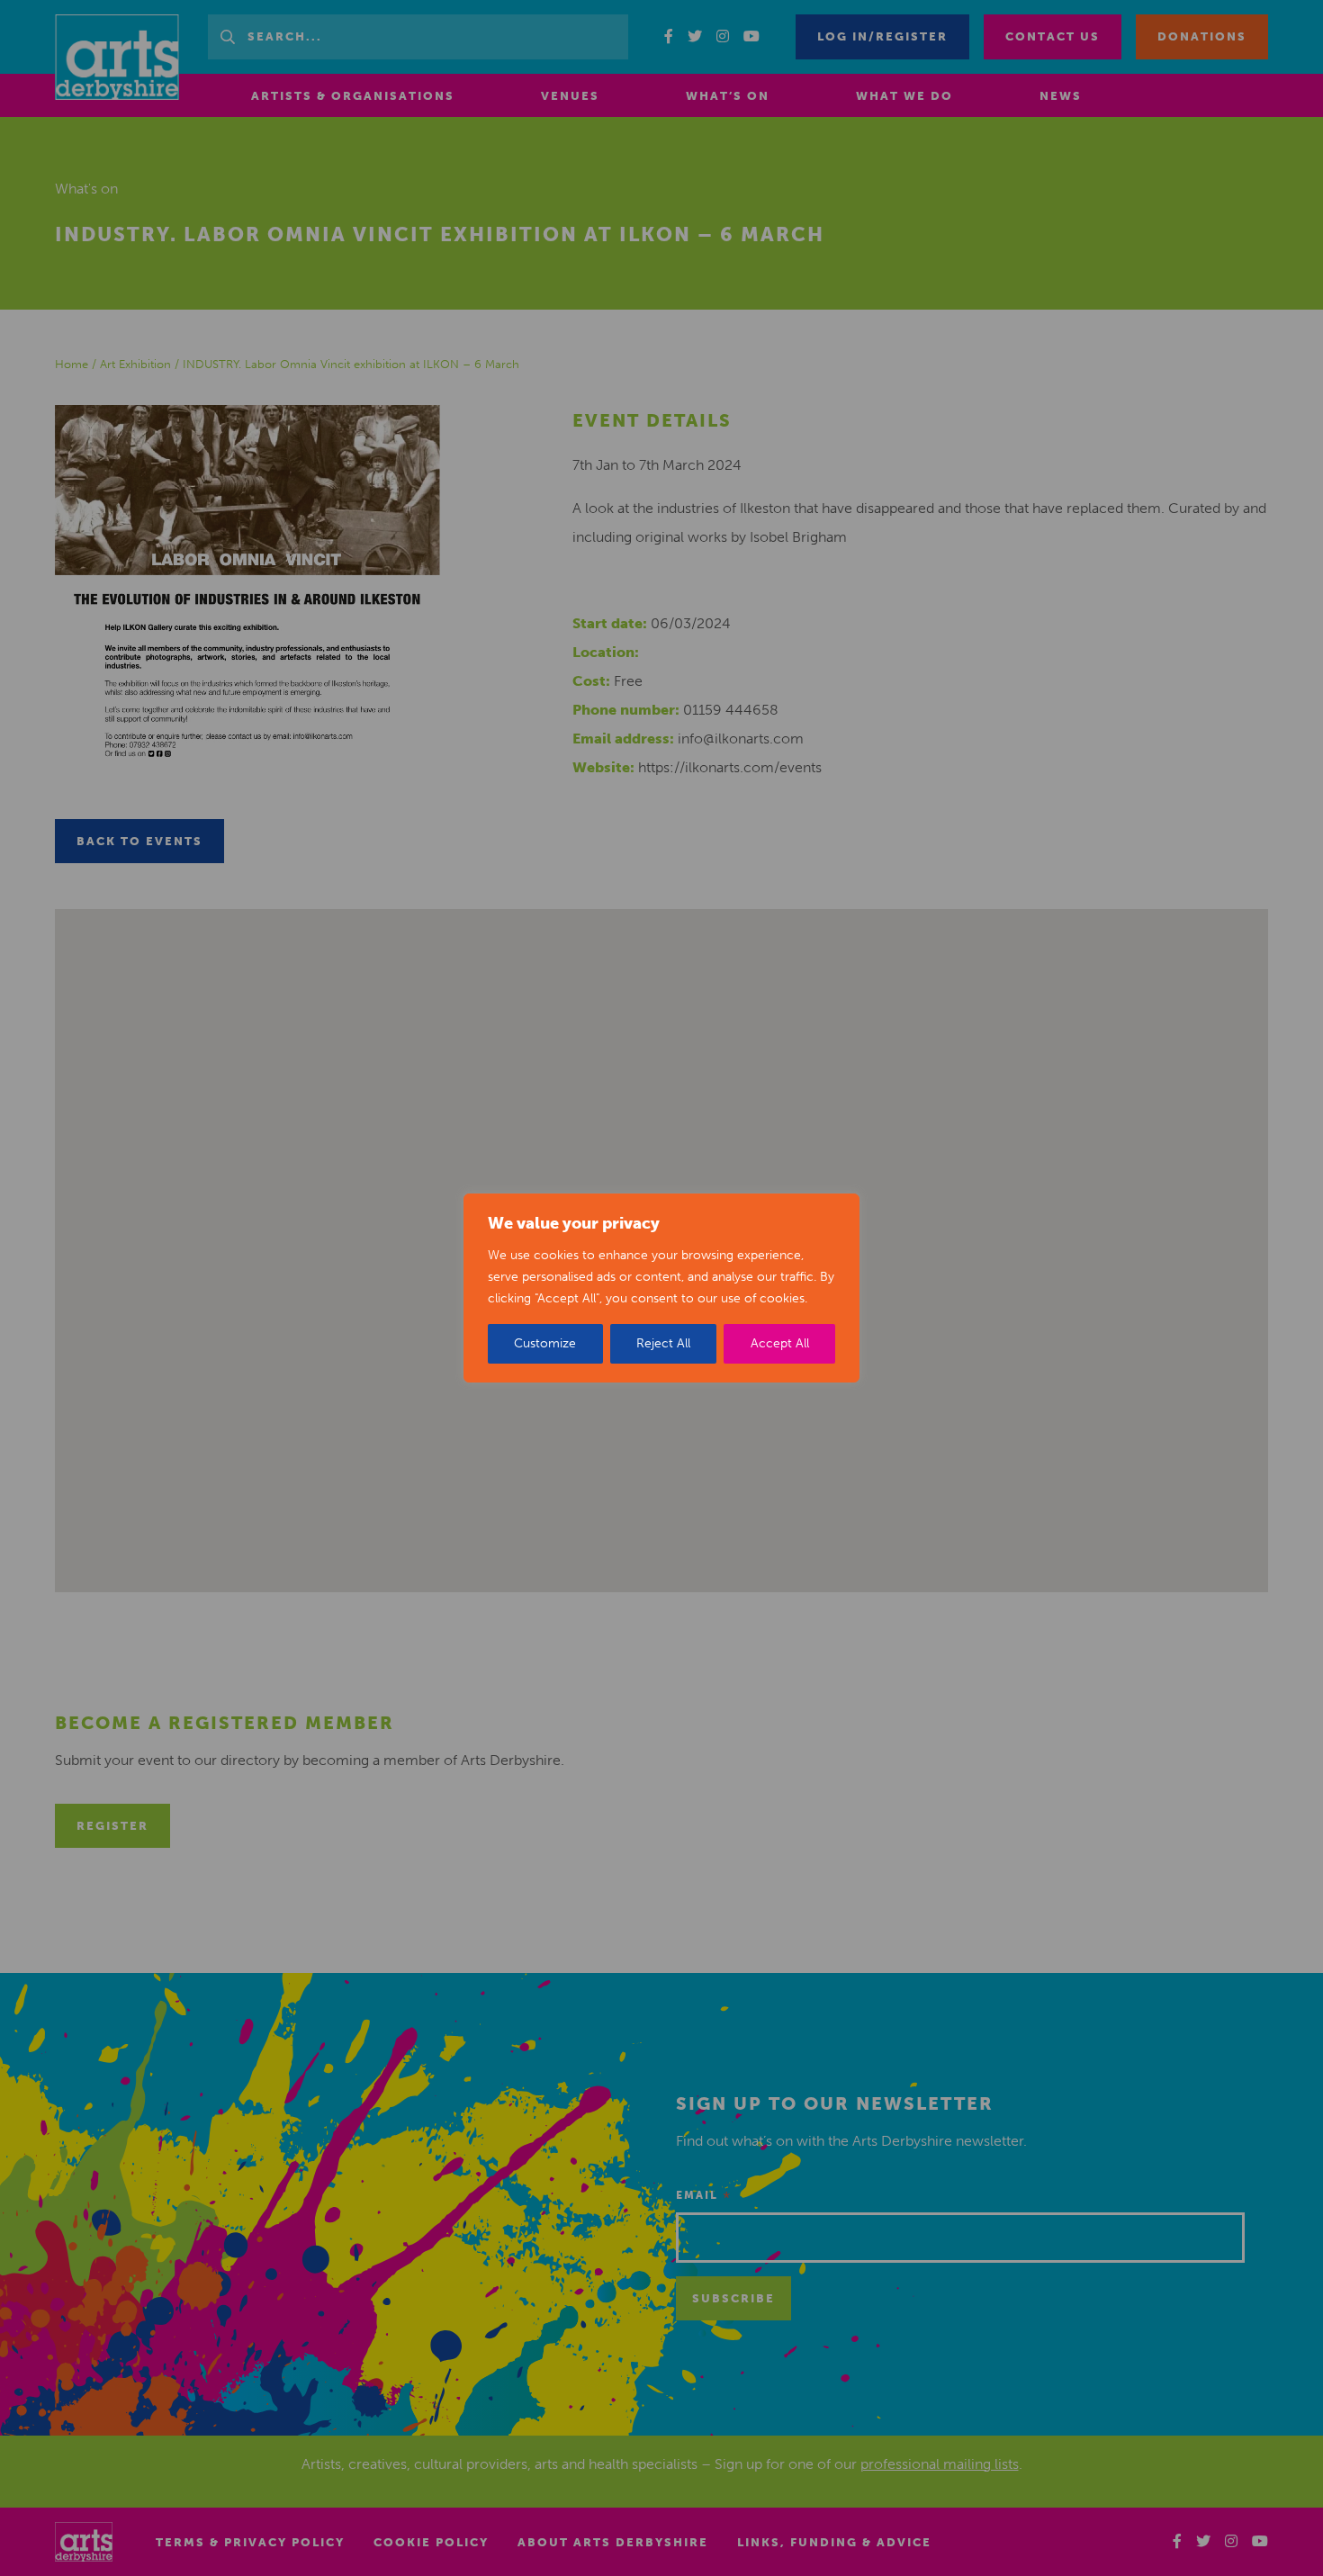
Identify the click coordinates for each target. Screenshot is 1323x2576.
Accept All (780, 1343)
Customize (545, 1343)
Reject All (663, 1343)
